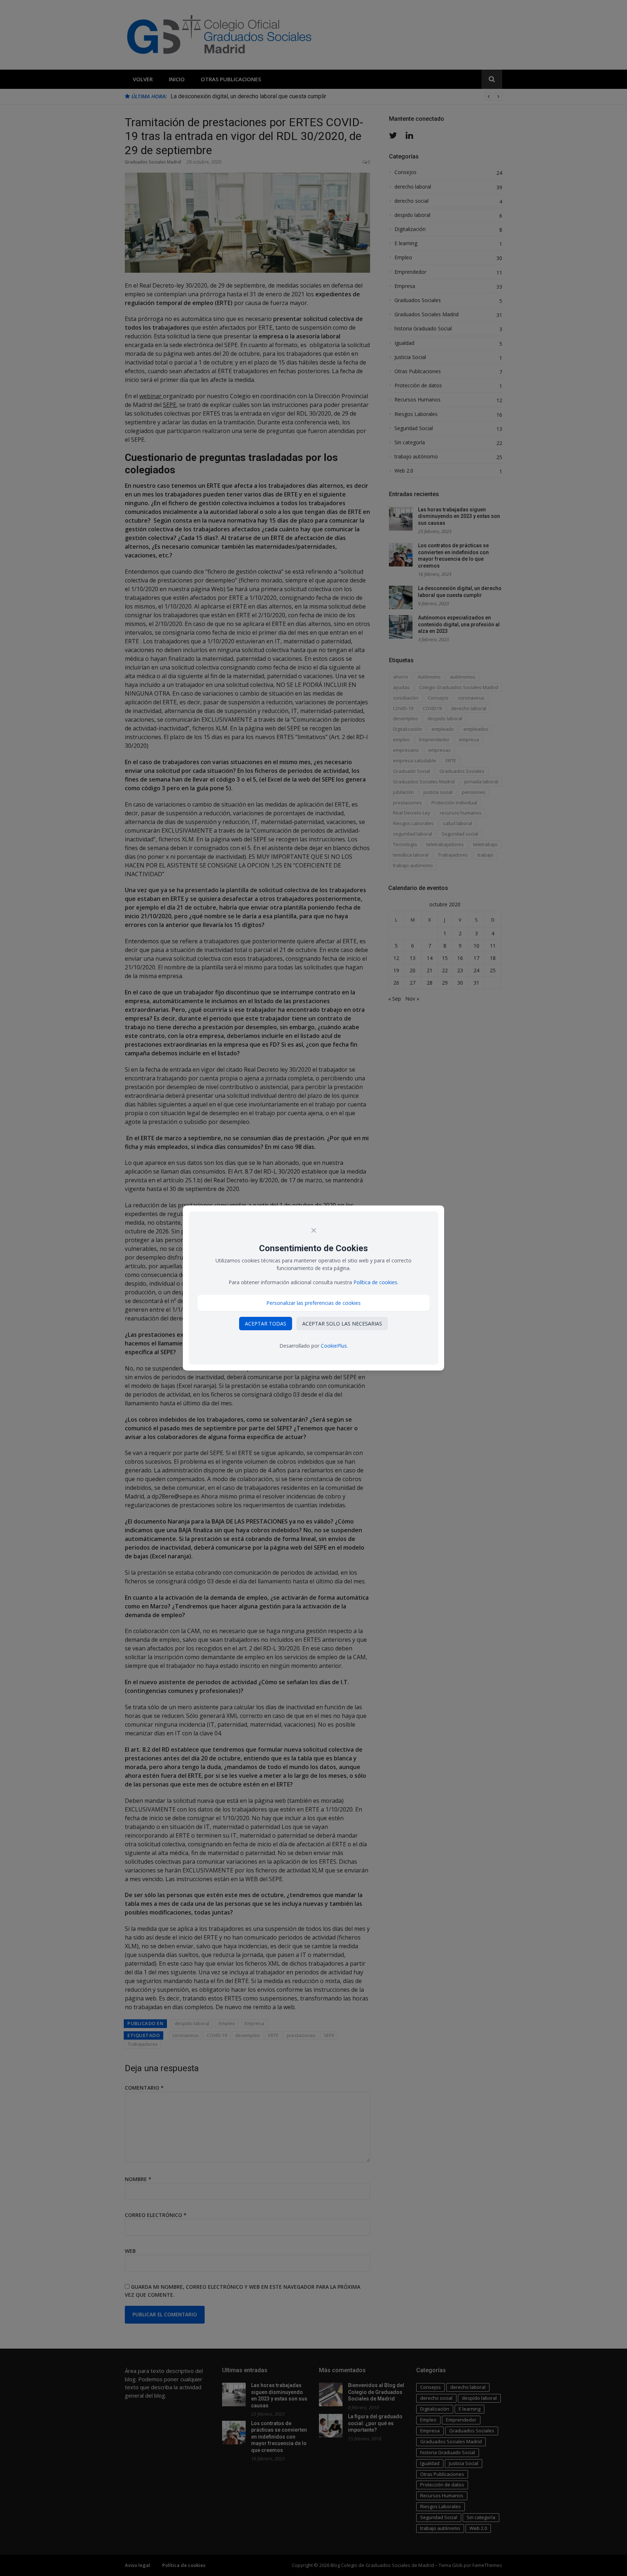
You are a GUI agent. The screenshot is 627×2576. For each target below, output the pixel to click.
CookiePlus (334, 1346)
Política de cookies (375, 1282)
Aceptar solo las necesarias (342, 1324)
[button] (313, 1303)
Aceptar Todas (266, 1324)
